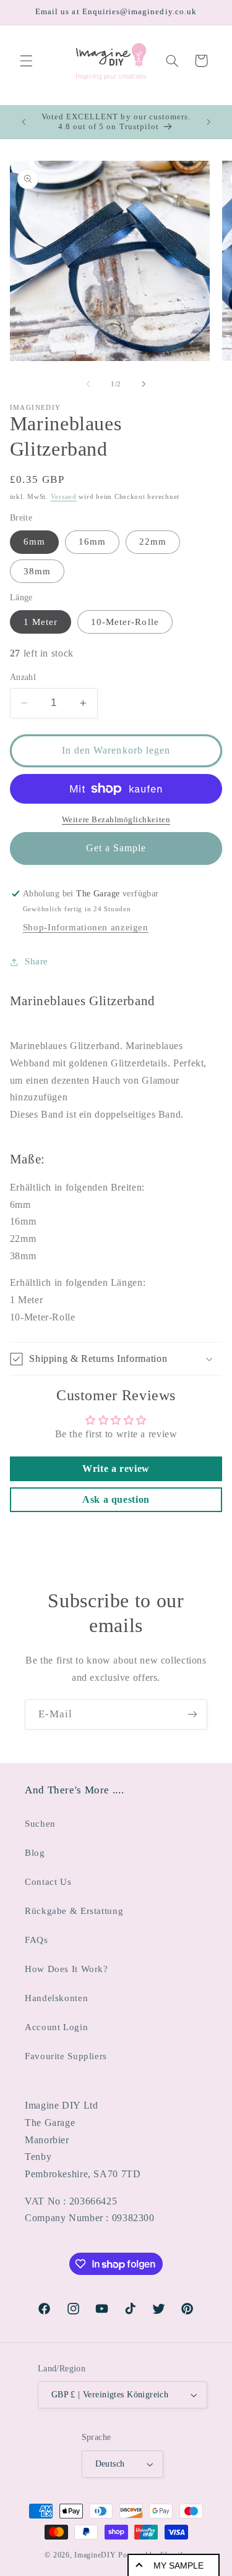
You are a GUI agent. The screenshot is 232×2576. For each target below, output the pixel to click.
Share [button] (37, 961)
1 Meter (41, 622)
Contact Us (48, 1882)
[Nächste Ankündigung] (208, 122)
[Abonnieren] (192, 1715)
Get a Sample (116, 848)
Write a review (116, 1469)
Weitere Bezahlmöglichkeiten (116, 820)
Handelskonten (56, 1998)
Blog (35, 1853)
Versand (64, 497)
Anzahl (23, 677)
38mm (37, 571)
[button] (26, 61)
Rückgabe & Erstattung (74, 1911)
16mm (92, 542)
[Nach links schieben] (88, 384)
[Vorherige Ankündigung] (24, 122)
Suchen (40, 1824)
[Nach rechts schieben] (144, 384)
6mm (34, 542)
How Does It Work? (67, 1969)
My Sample (178, 2565)
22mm (153, 542)
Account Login (56, 2027)
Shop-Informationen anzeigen (86, 927)
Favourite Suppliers (66, 2056)
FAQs (37, 1940)
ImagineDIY (95, 2555)
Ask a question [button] (116, 1499)
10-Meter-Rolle (125, 622)
